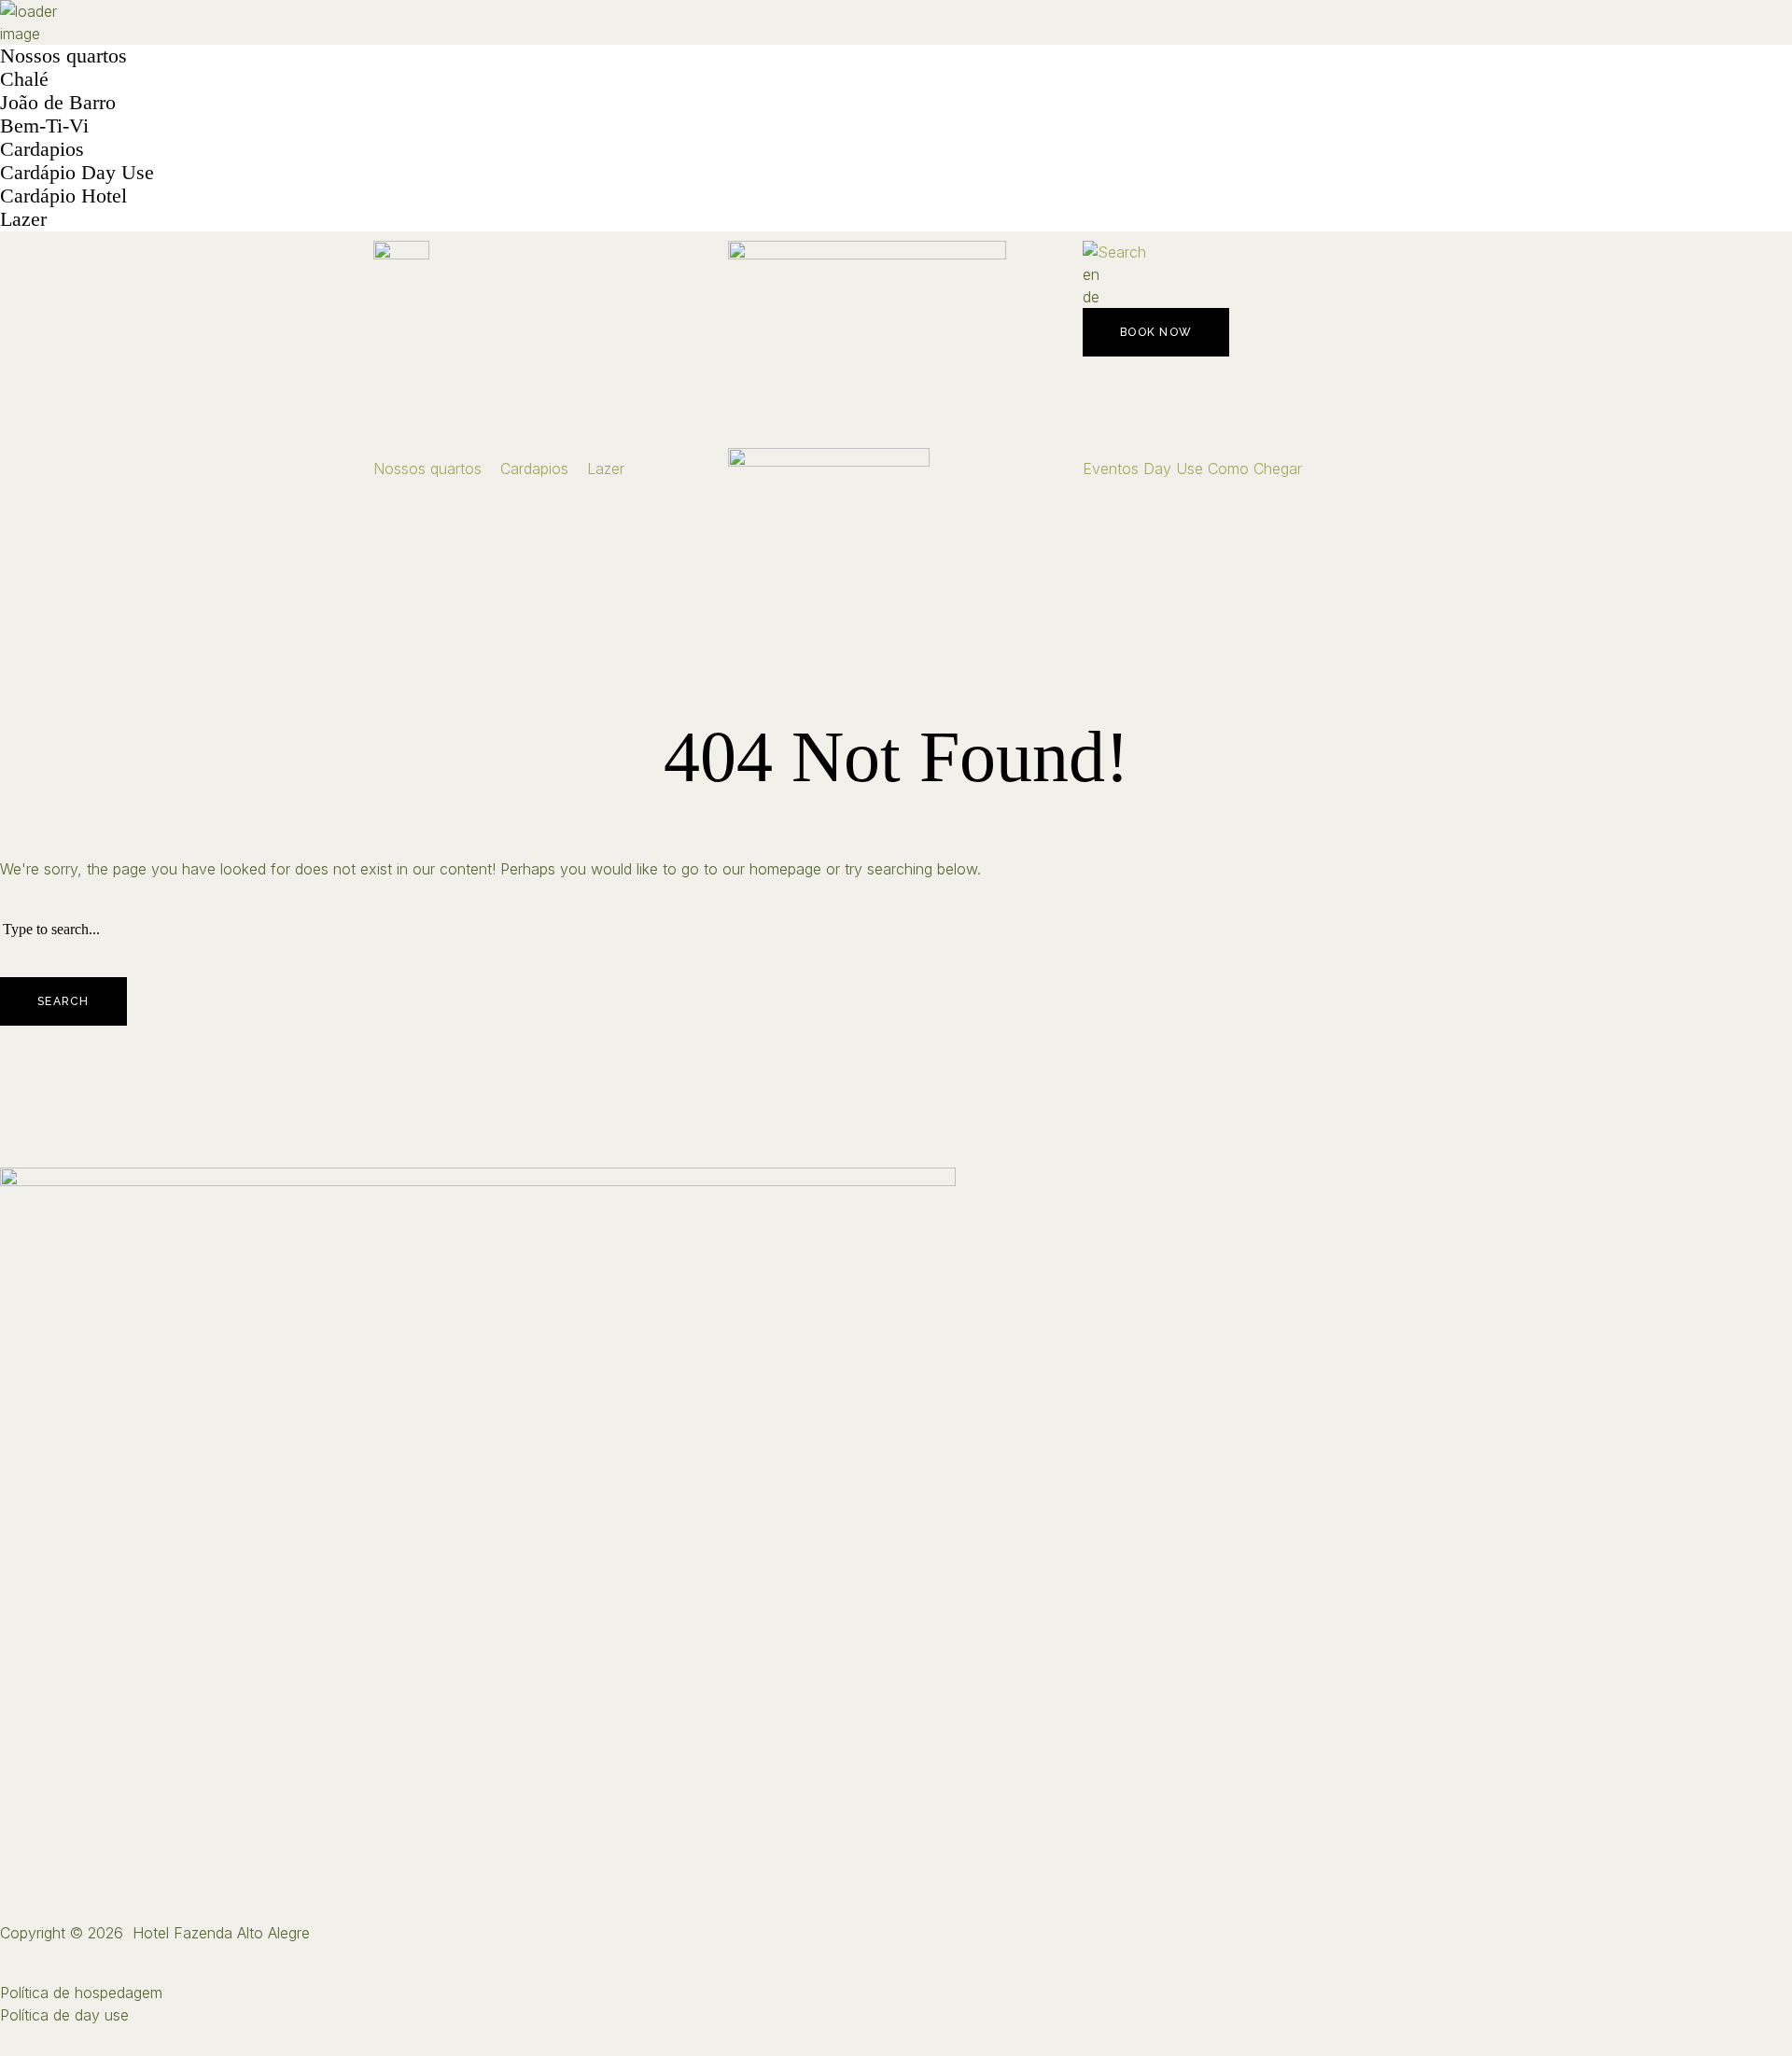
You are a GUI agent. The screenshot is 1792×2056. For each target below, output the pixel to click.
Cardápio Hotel (63, 196)
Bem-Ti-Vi (44, 126)
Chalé (24, 79)
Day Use (1173, 469)
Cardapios (42, 149)
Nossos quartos (63, 56)
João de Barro (58, 102)
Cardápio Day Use (77, 172)
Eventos (1111, 469)
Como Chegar (1255, 469)
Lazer (23, 219)
